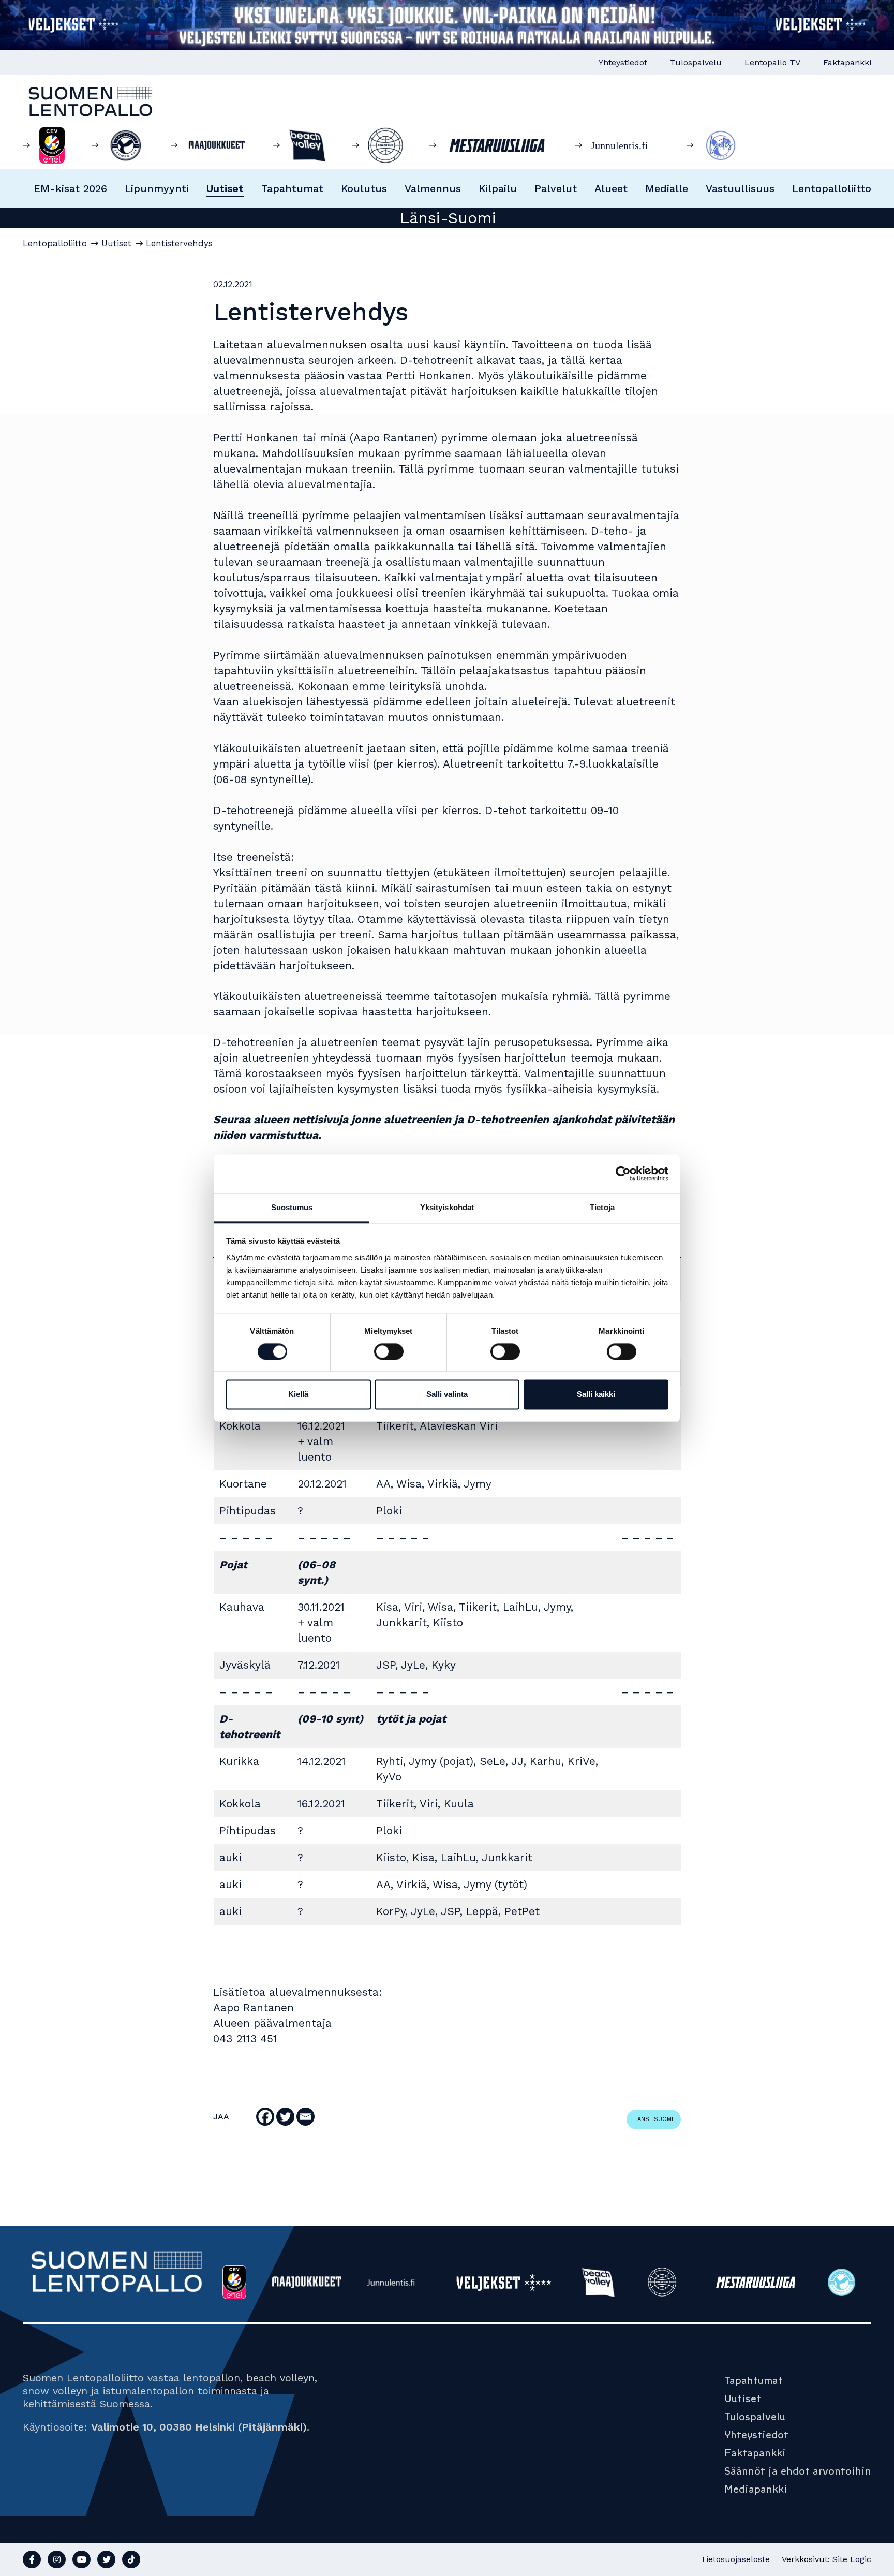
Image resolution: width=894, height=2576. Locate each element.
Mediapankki (756, 2489)
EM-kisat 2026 (70, 188)
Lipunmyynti (157, 188)
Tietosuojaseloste (735, 2559)
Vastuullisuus (740, 188)
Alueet (611, 188)
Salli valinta (447, 1395)
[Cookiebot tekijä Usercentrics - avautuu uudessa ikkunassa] (623, 1173)
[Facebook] (265, 2117)
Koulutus (364, 188)
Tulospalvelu (696, 62)
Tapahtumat (292, 188)
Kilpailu (498, 188)
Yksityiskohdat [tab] (447, 1207)
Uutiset (225, 188)
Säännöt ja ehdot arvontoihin (798, 2471)
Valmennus (433, 188)
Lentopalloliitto (832, 188)
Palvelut (556, 188)
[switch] (389, 1351)
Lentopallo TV (772, 62)
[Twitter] (285, 2117)
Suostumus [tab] (292, 1207)
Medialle (667, 188)
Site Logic (852, 2559)
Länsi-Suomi (654, 2119)
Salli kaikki (596, 1395)
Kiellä (298, 1395)
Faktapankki (847, 62)
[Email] (306, 2117)
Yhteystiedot (623, 62)
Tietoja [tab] (602, 1207)
